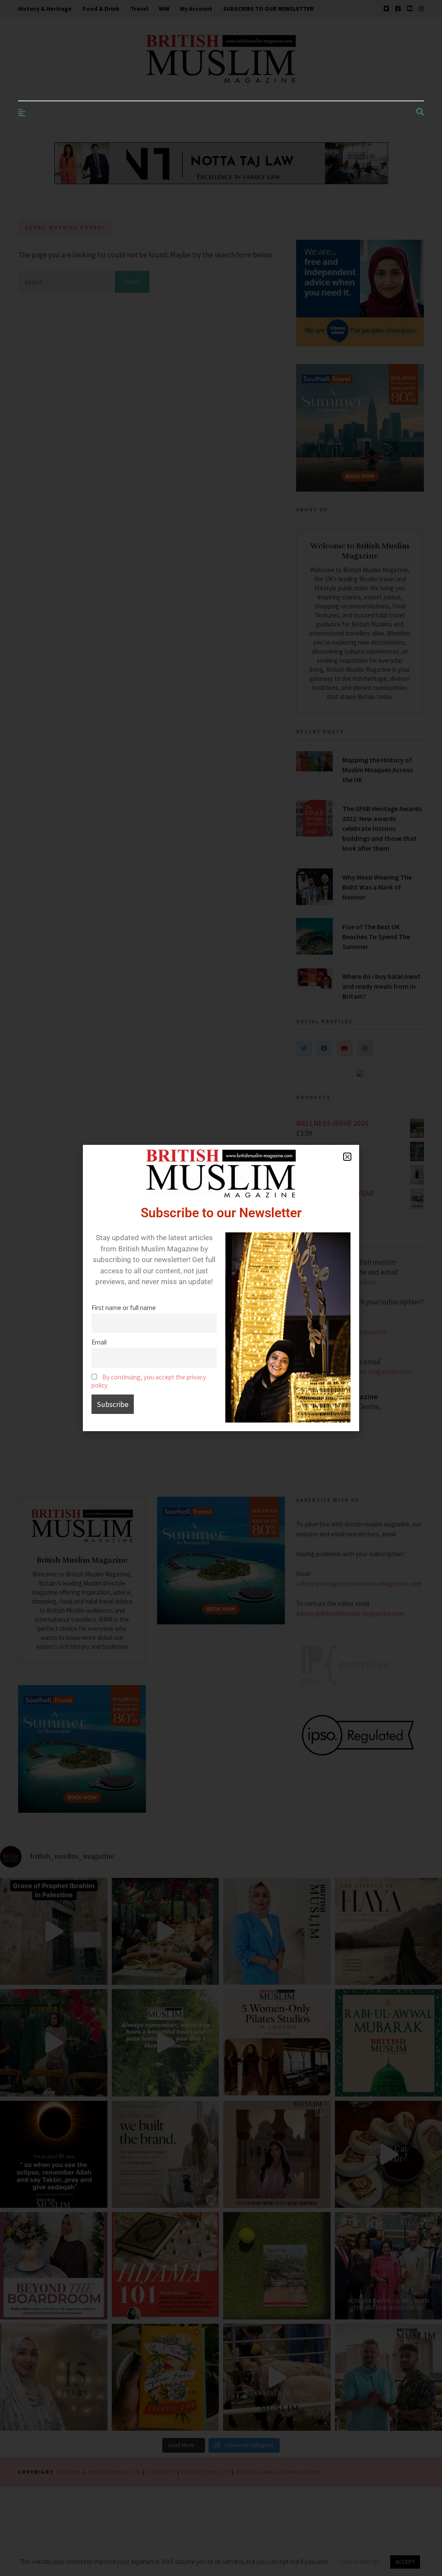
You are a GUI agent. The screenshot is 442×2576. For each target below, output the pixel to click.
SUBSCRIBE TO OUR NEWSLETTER (268, 9)
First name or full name (124, 1308)
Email (99, 1342)
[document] (221, 1288)
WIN (164, 9)
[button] (347, 1157)
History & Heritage (45, 9)
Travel (139, 9)
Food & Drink (101, 9)
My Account (196, 9)
